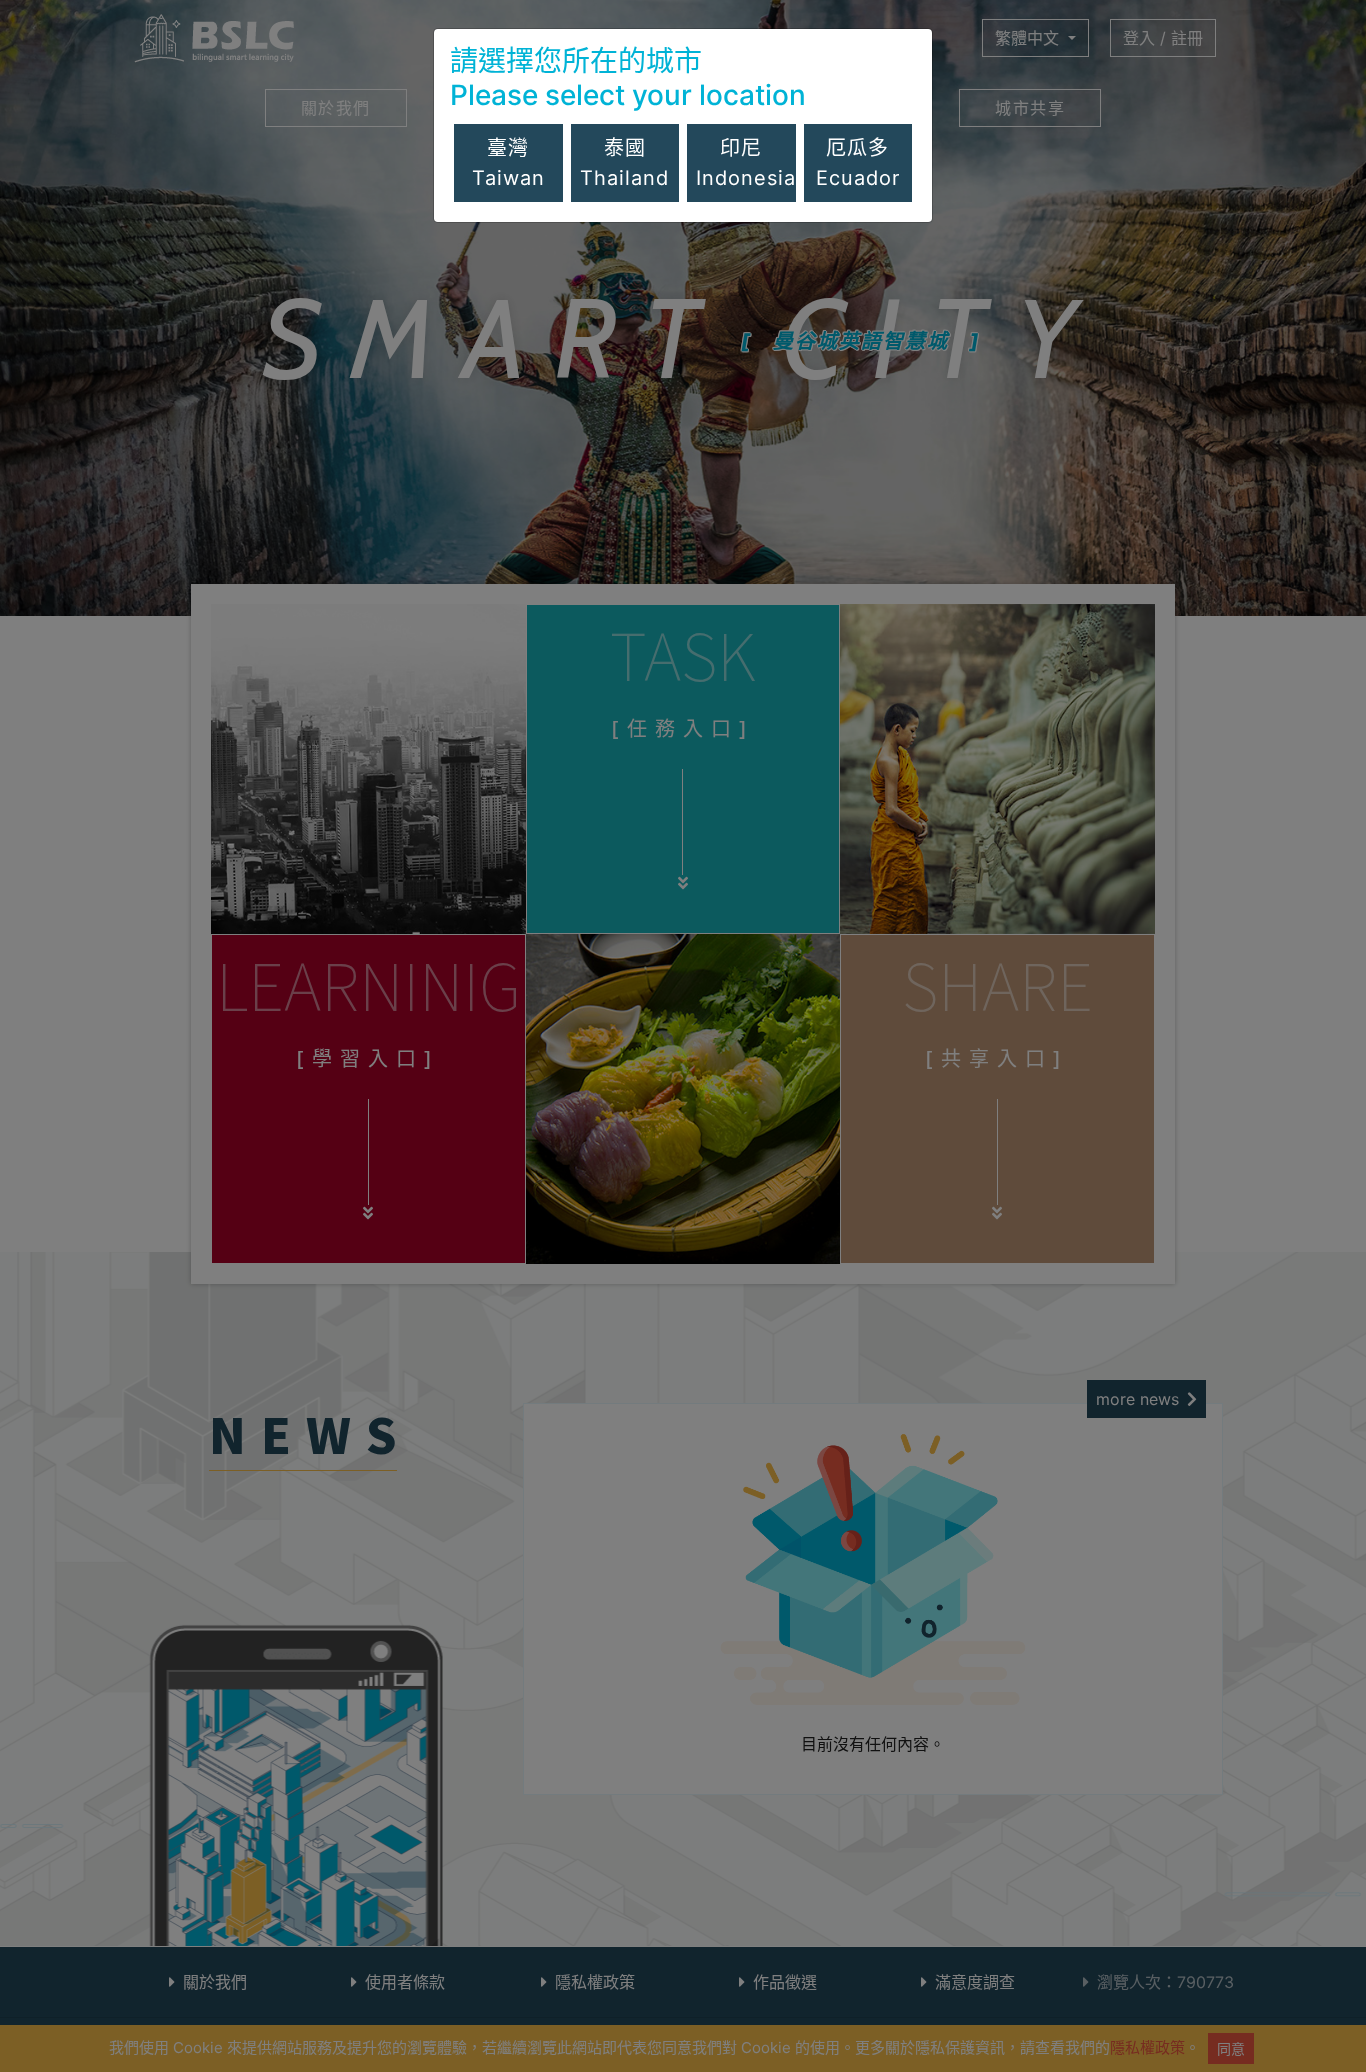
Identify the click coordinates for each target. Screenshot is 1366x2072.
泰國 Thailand (624, 163)
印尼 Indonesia (746, 163)
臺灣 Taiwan (508, 163)
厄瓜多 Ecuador (858, 163)
